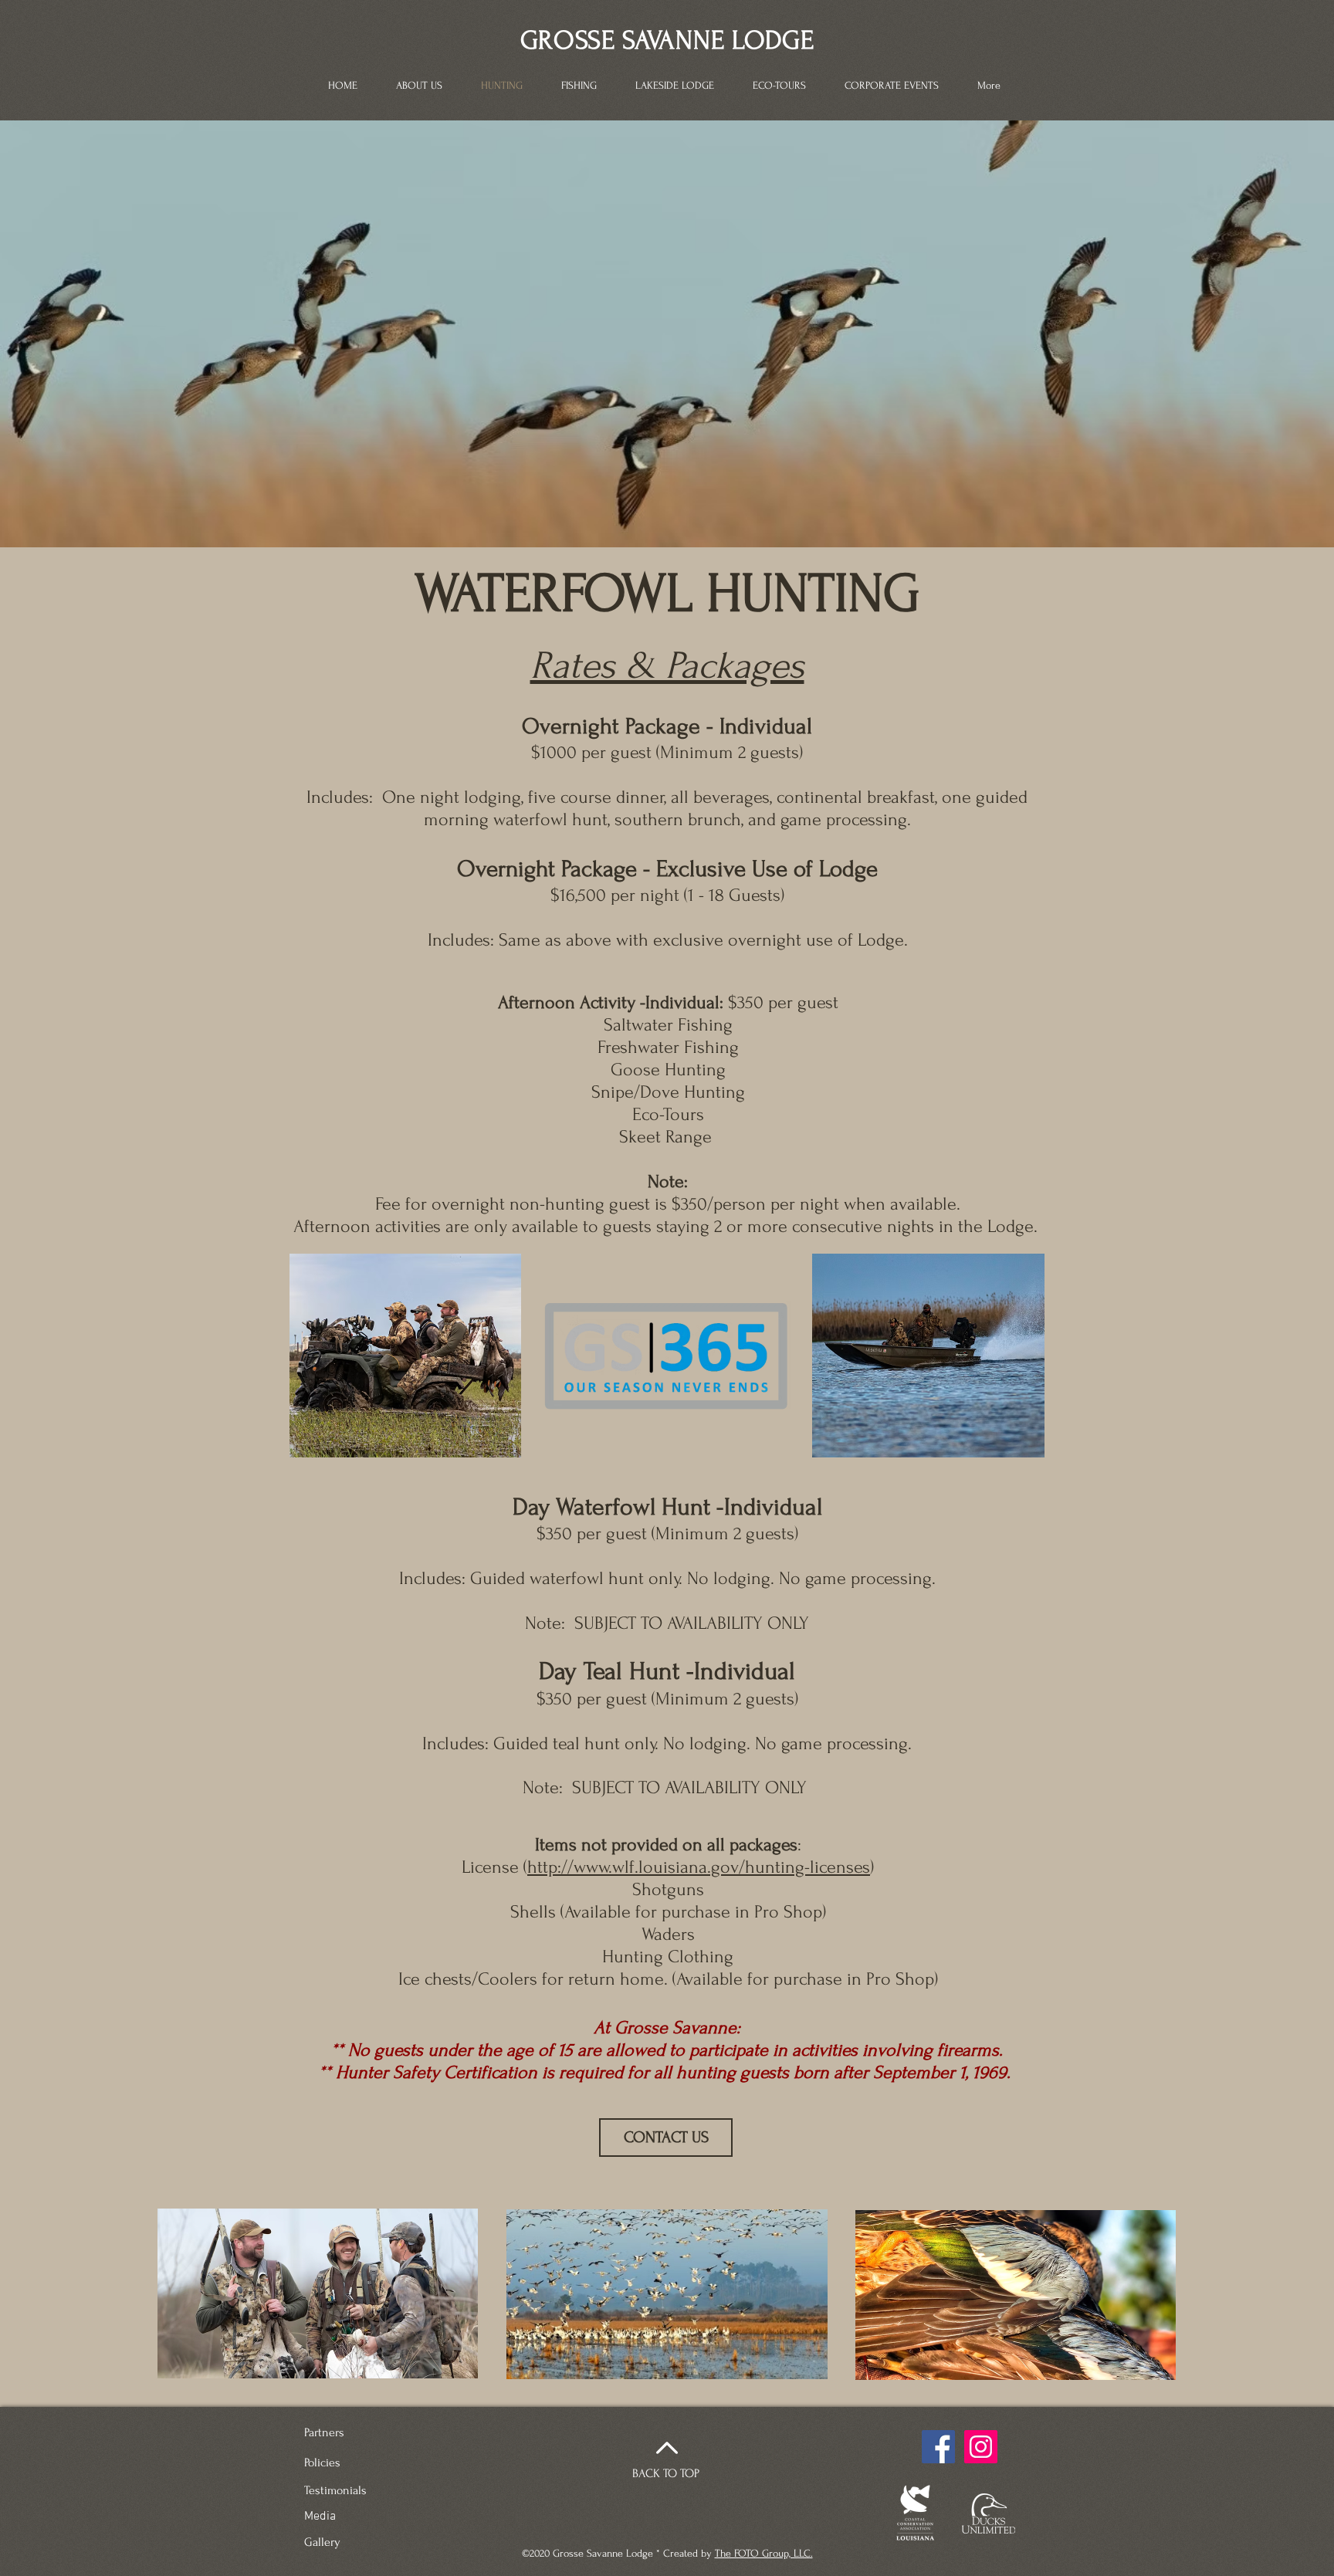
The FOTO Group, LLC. (764, 2553)
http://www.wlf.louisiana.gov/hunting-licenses (699, 1867)
